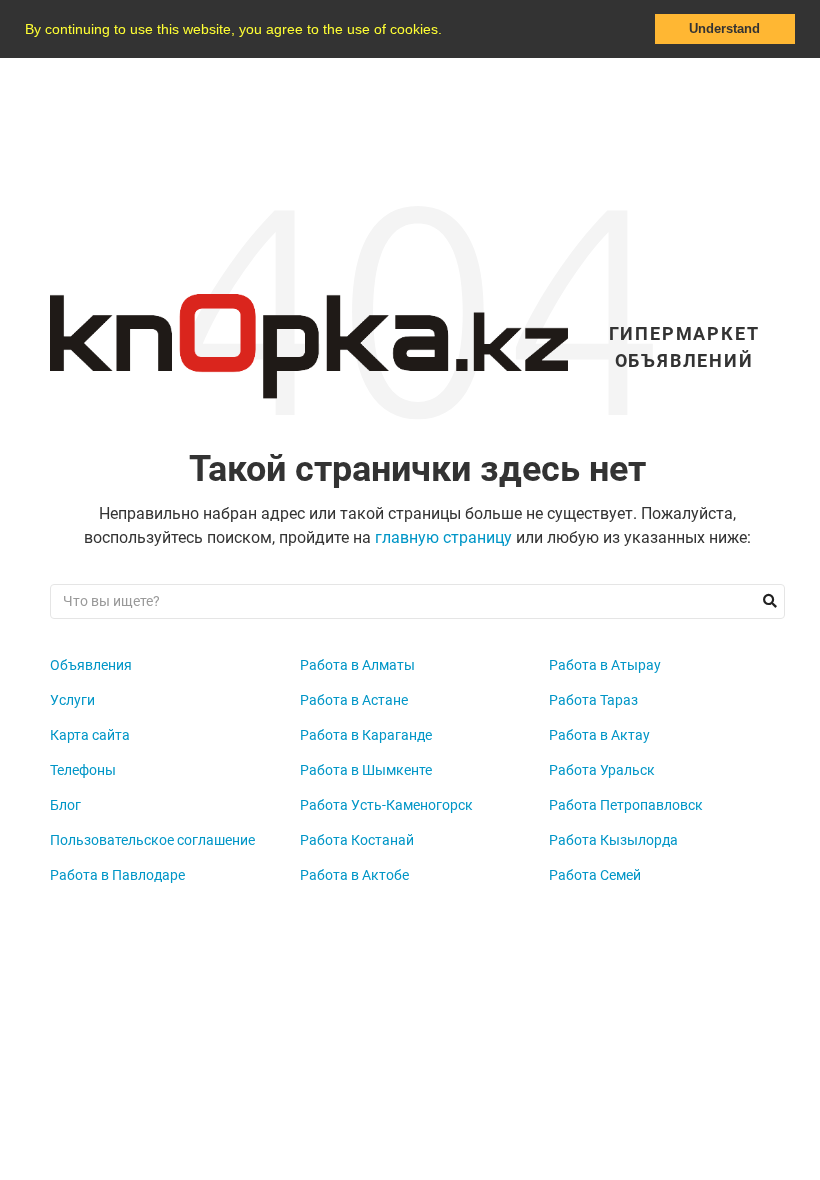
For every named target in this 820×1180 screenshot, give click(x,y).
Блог (65, 805)
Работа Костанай (357, 840)
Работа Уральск (602, 770)
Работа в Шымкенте (366, 770)
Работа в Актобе (354, 875)
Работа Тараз (593, 700)
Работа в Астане (354, 700)
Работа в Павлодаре (117, 875)
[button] (449, 31)
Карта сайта (90, 735)
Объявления (91, 665)
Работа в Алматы (357, 665)
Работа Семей (595, 875)
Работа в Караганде (366, 735)
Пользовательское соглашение (152, 840)
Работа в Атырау (605, 665)
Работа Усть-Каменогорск (386, 805)
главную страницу (443, 537)
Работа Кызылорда (613, 840)
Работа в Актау (599, 735)
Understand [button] (724, 29)
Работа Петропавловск (626, 805)
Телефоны (83, 770)
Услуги (72, 700)
